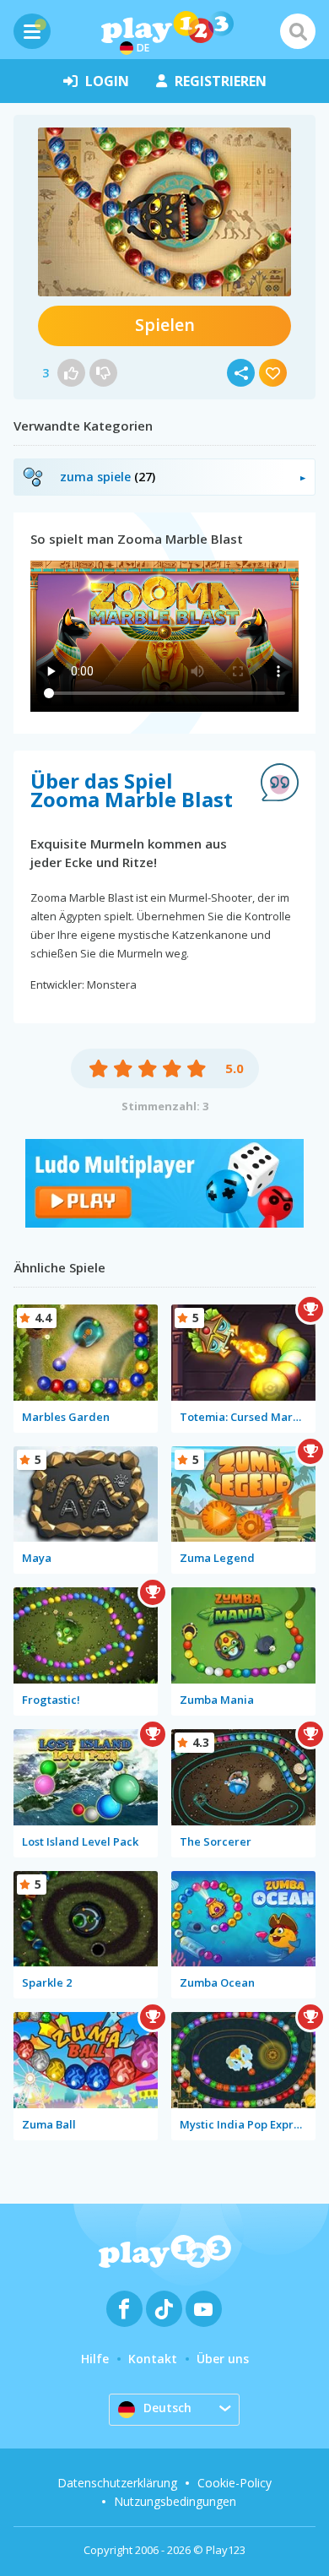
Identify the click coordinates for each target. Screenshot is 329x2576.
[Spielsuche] (298, 31)
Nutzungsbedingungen (175, 2501)
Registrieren (221, 81)
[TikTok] (164, 2309)
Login (107, 81)
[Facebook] (124, 2309)
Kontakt (153, 2359)
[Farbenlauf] (164, 1223)
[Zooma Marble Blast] (164, 212)
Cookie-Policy (235, 2483)
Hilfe (95, 2359)
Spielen (165, 325)
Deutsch (167, 2408)
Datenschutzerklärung (117, 2483)
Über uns (223, 2359)
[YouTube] (204, 2309)
